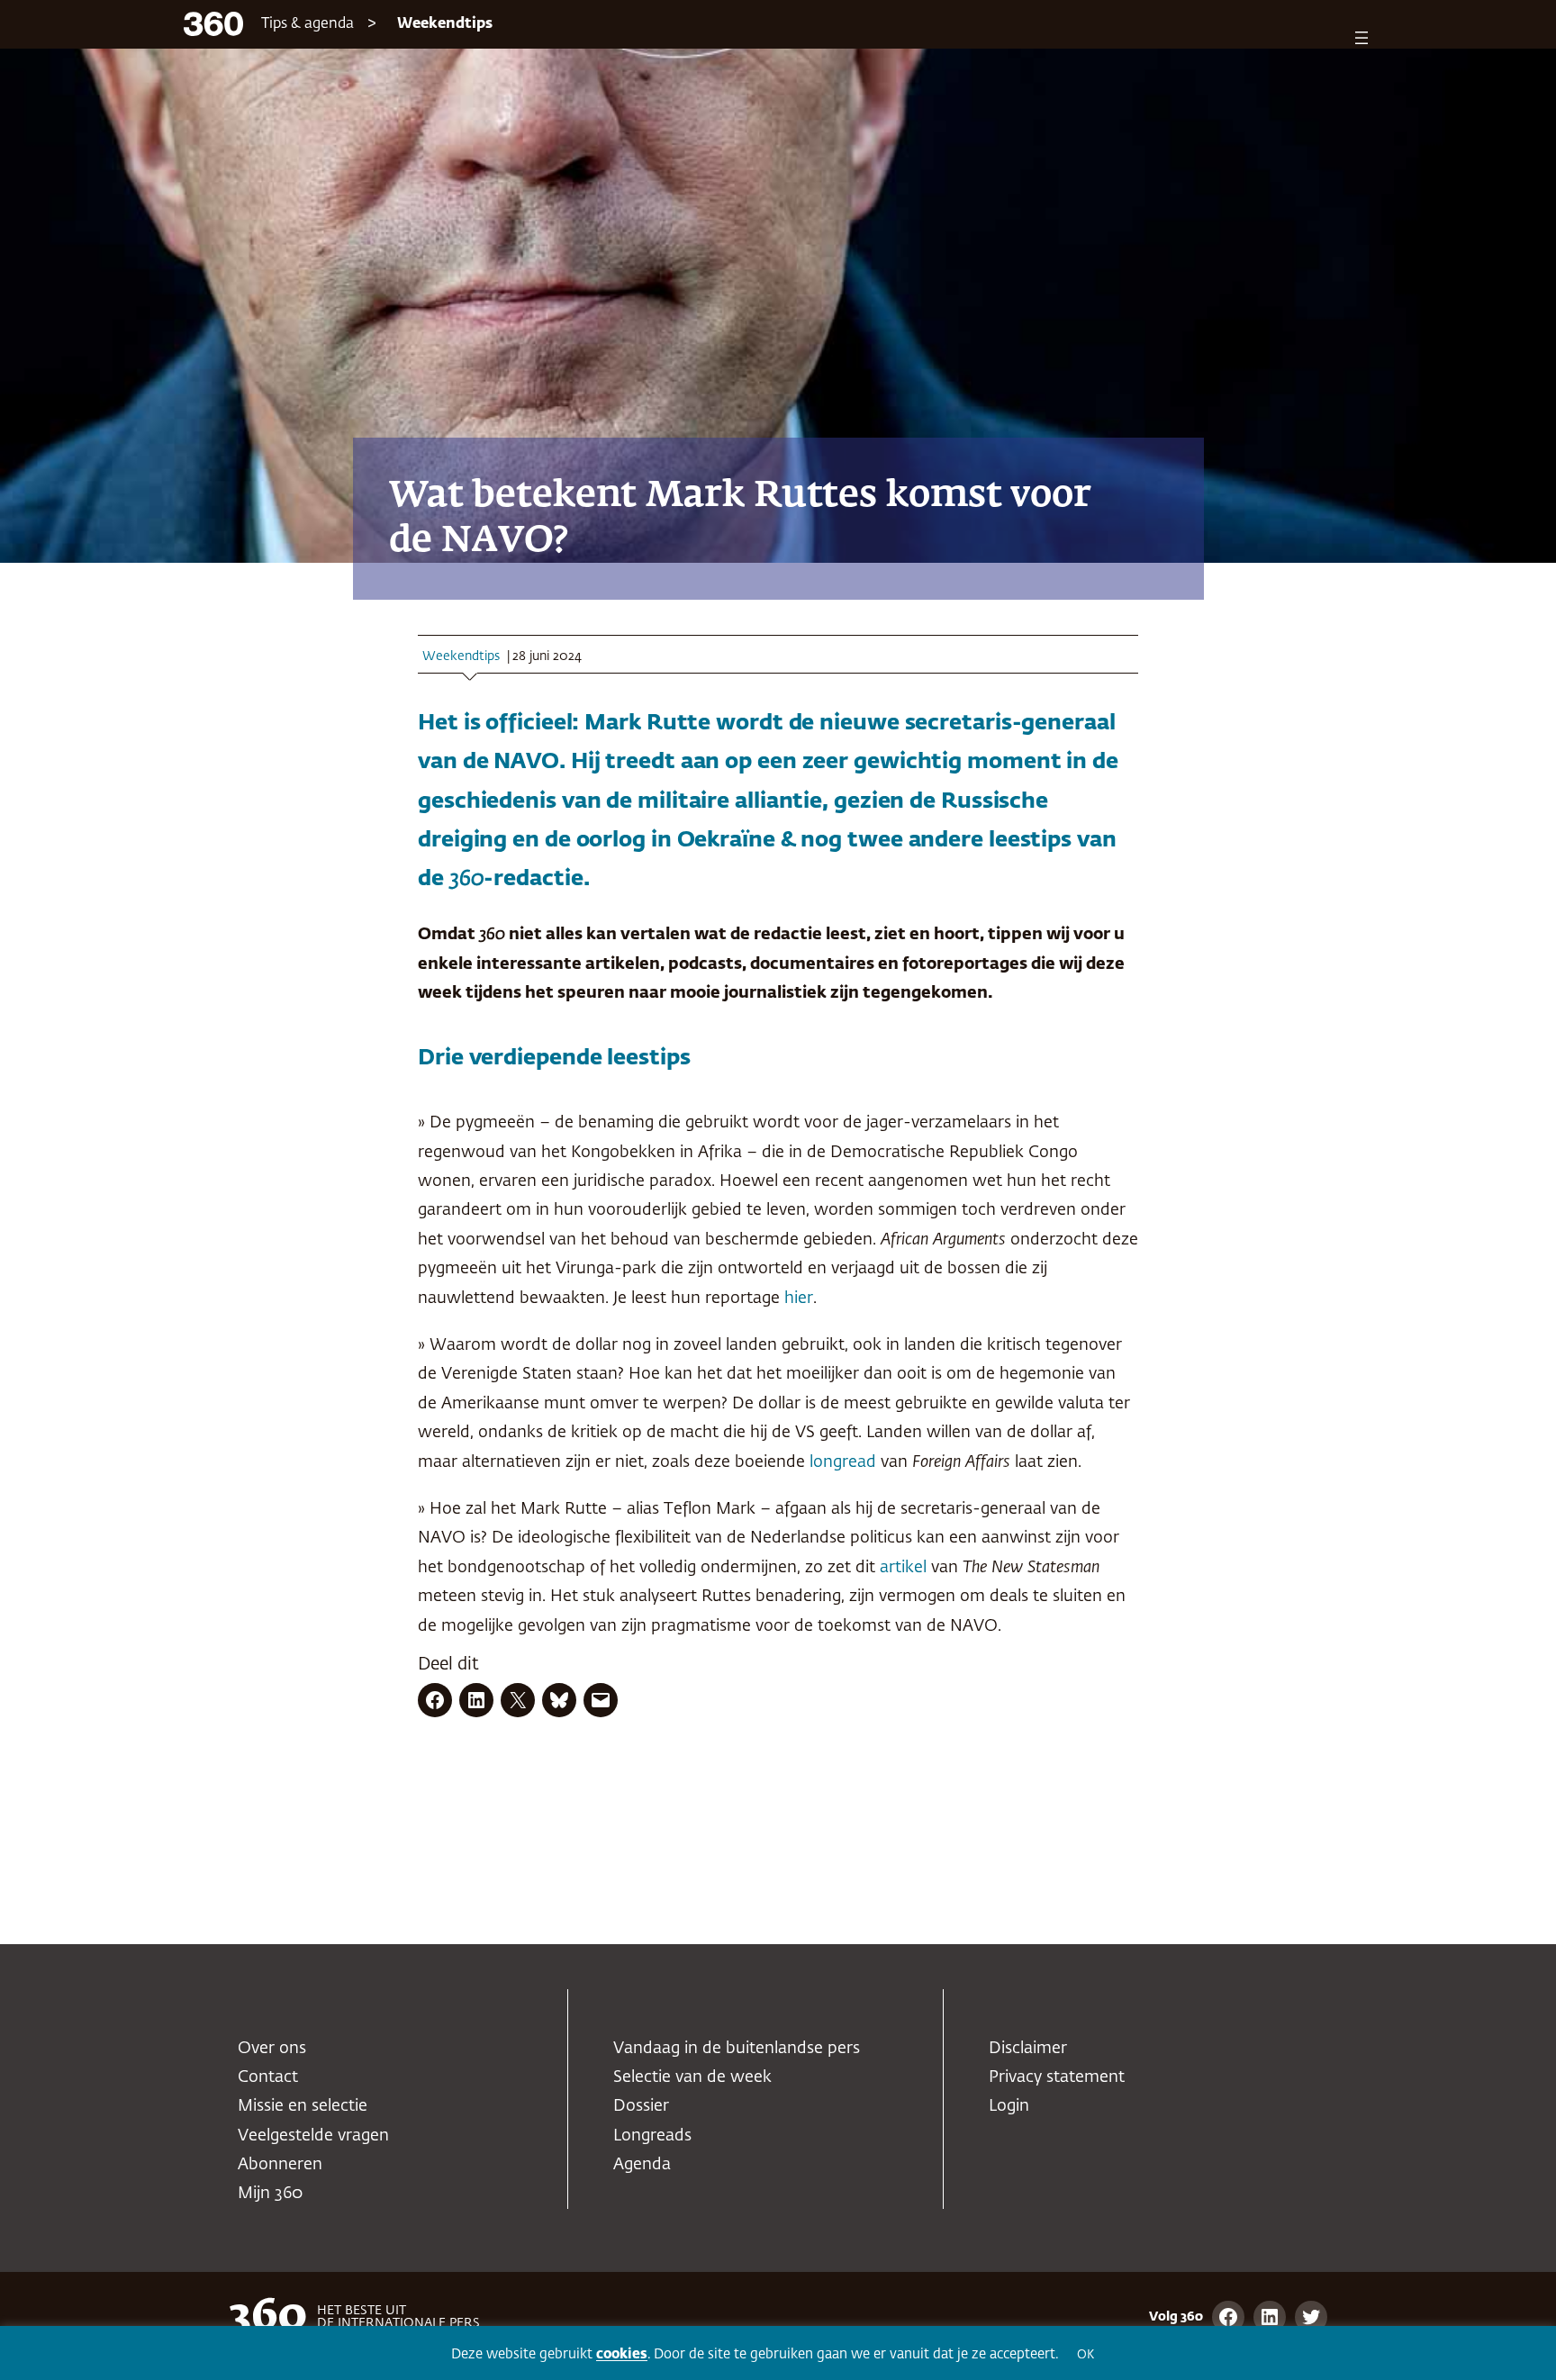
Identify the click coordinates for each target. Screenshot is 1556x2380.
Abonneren (280, 2165)
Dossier (641, 2106)
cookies (622, 2354)
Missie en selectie (303, 2106)
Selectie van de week (692, 2077)
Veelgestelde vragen (313, 2136)
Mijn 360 (270, 2194)
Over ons (272, 2049)
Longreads (652, 2136)
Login (1009, 2106)
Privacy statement (1057, 2077)
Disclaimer (1028, 2049)
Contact (268, 2077)
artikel (903, 1568)
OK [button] (1086, 2355)
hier (799, 1299)
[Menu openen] (1361, 38)
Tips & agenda (308, 24)
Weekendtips (445, 24)
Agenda (642, 2165)
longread (843, 1462)
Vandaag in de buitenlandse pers (737, 2049)
